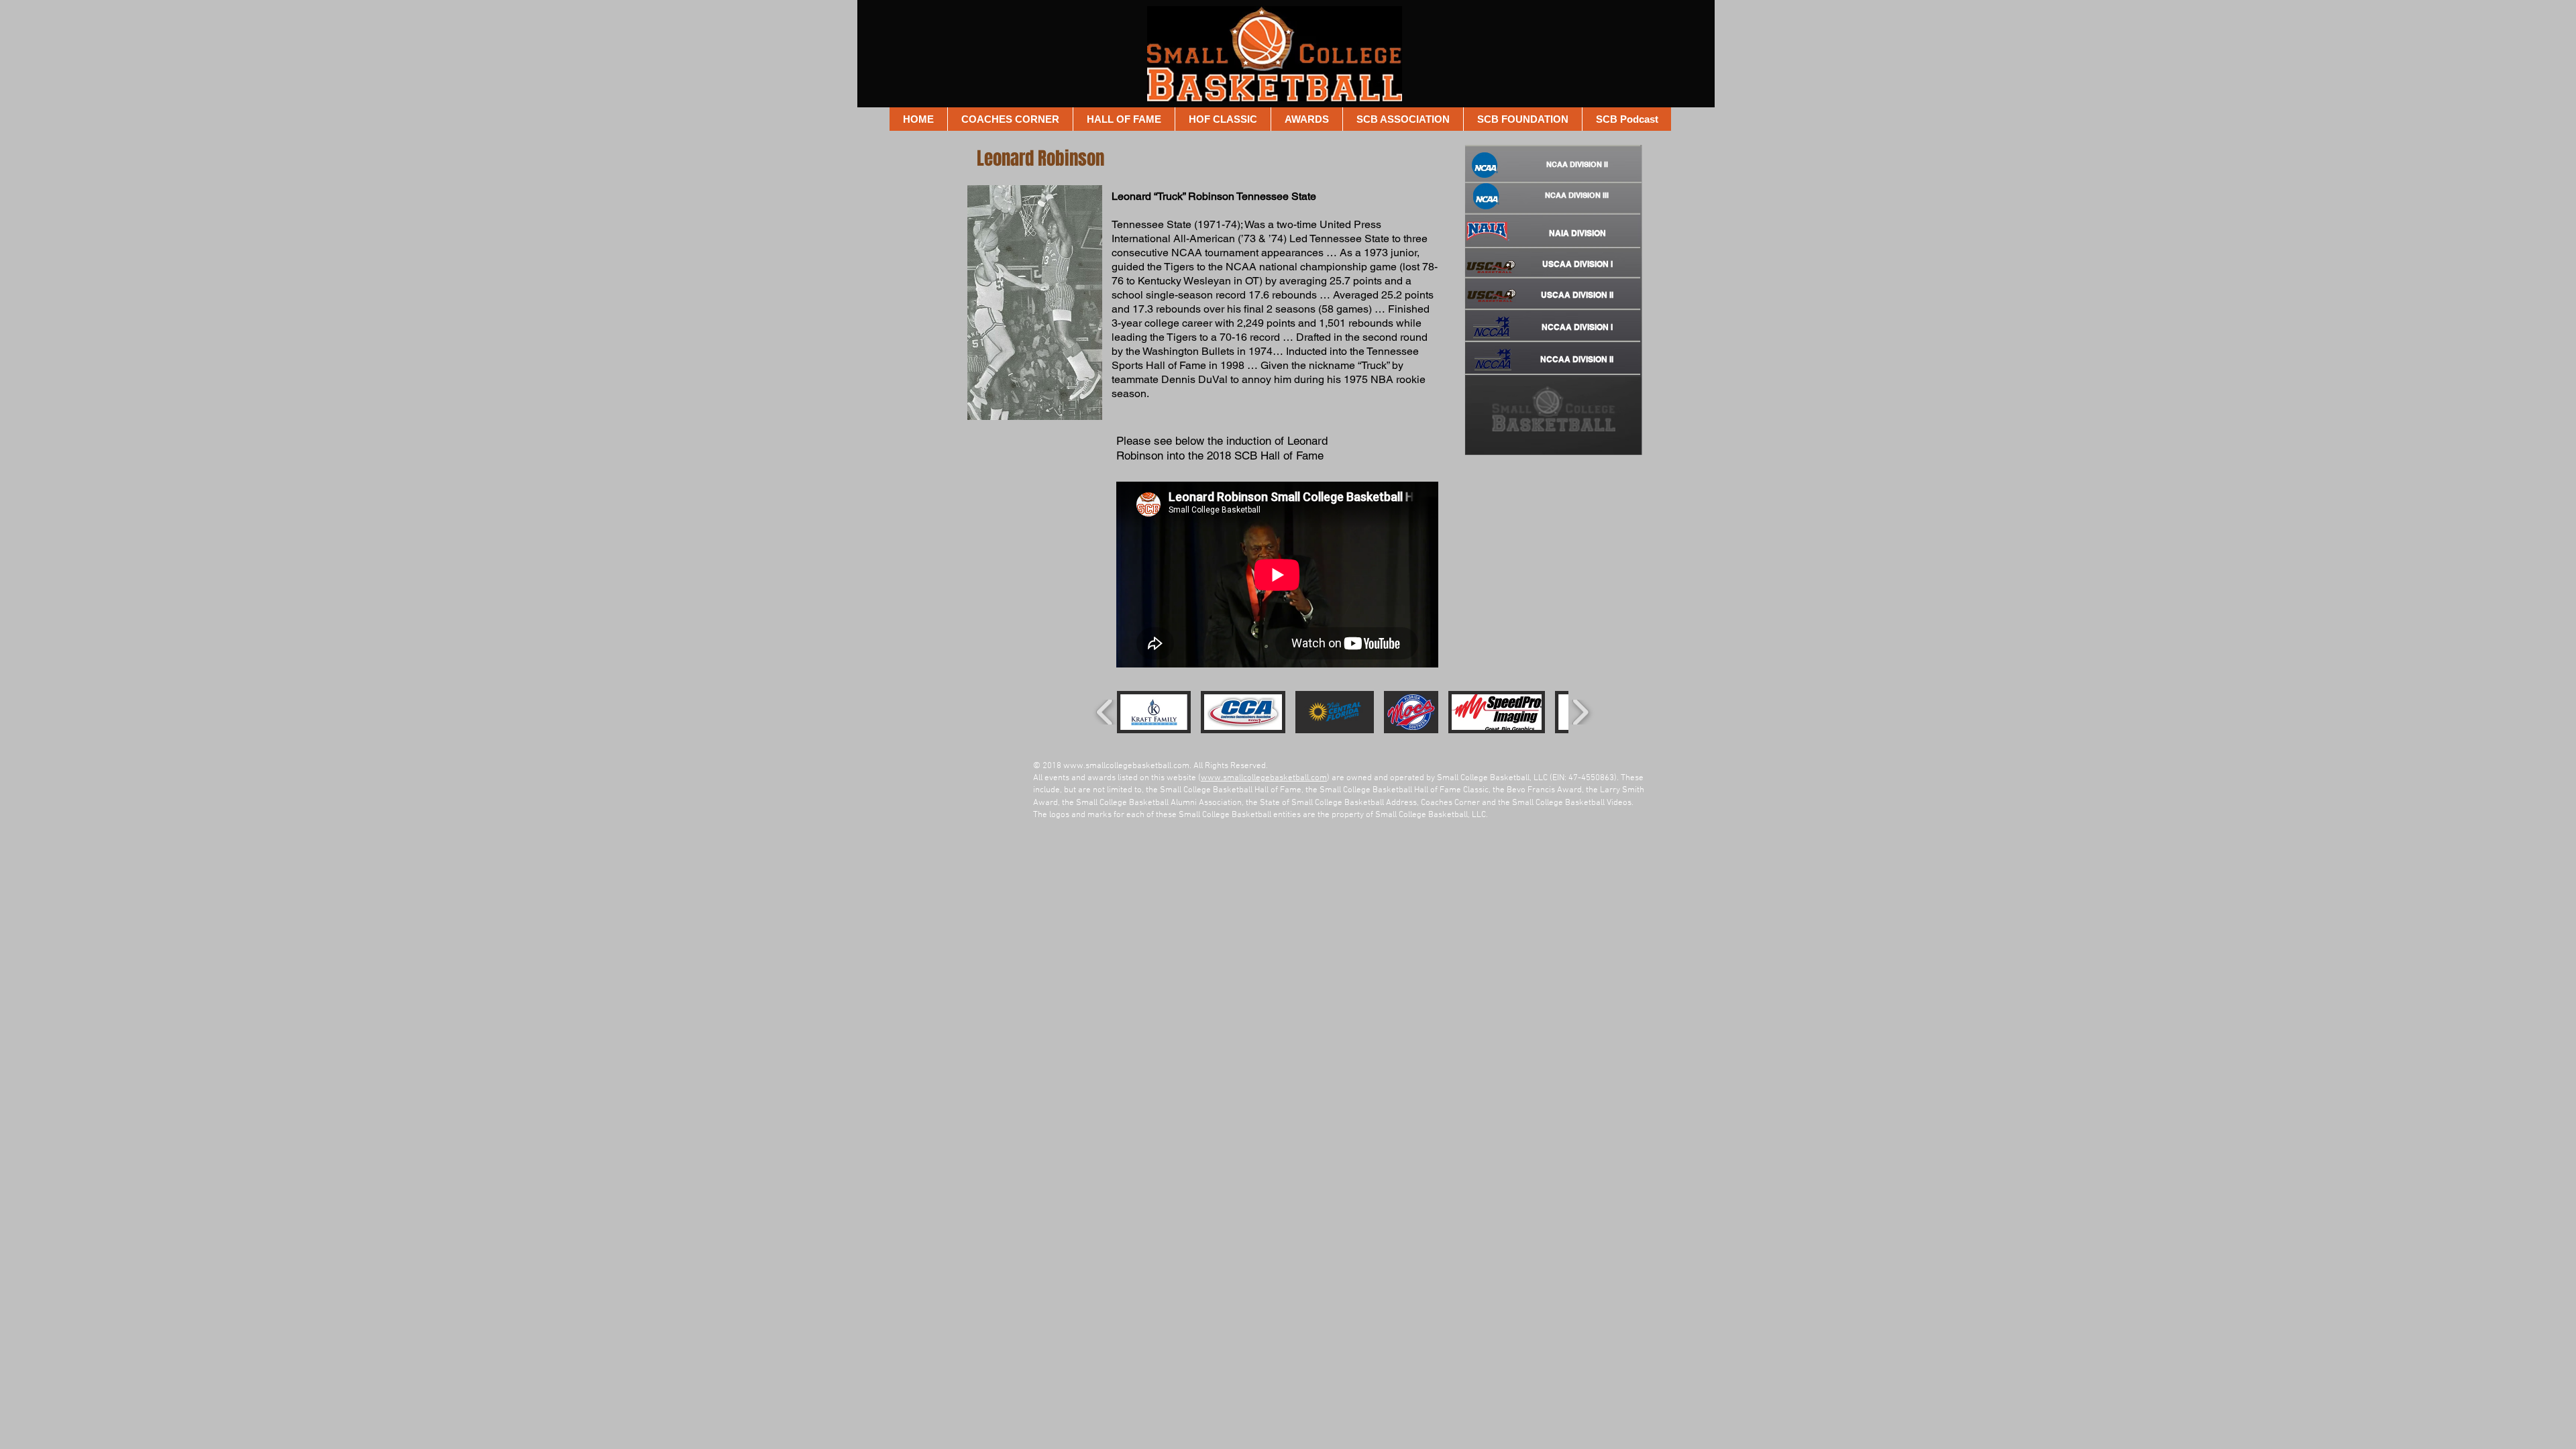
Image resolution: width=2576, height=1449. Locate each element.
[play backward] (1105, 712)
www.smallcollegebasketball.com (1126, 766)
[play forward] (1580, 712)
